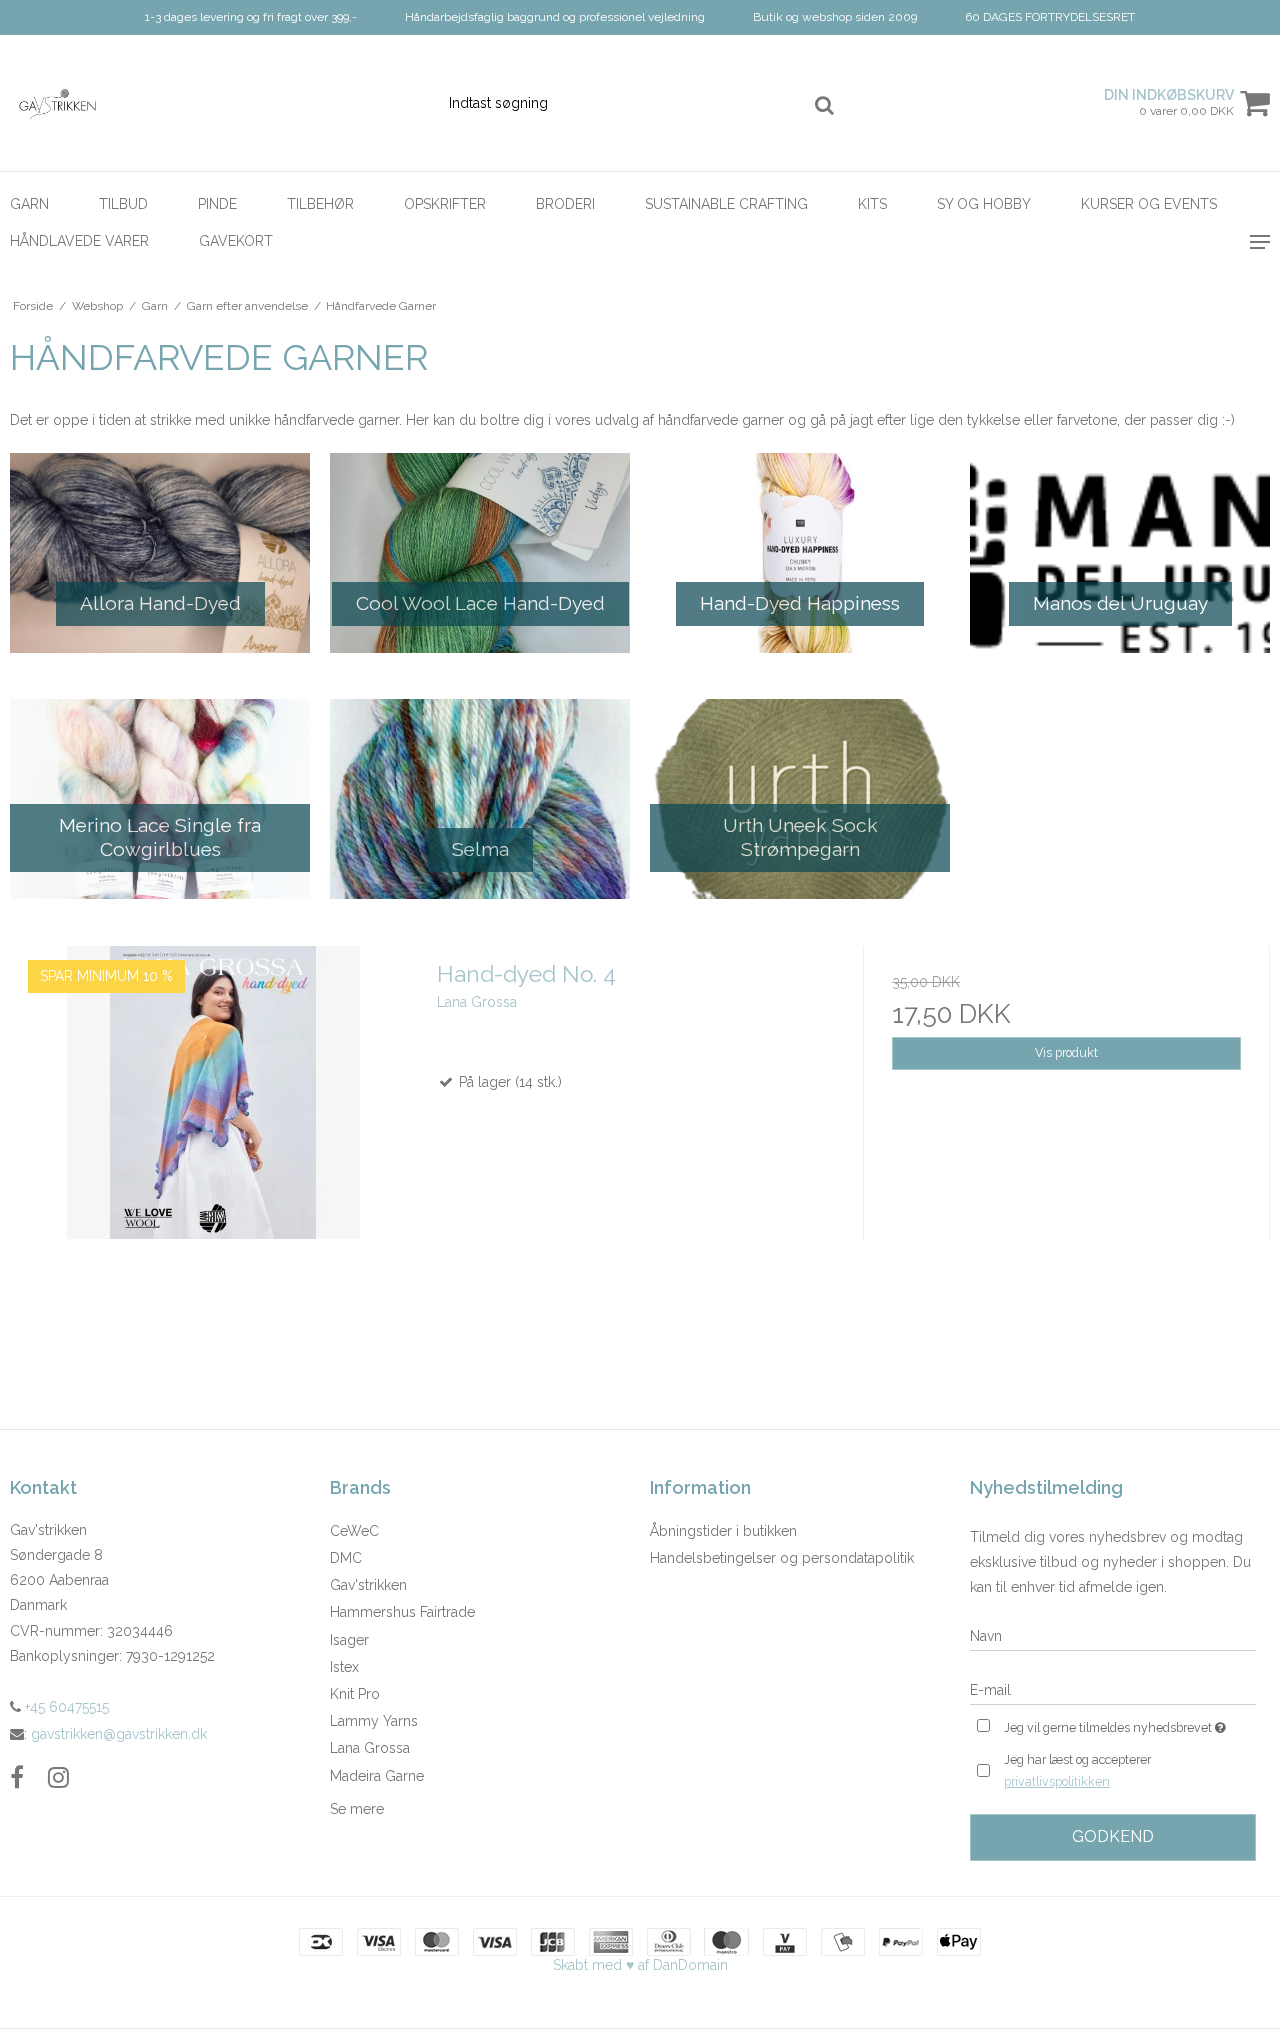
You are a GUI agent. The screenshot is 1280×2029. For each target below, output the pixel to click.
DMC (346, 1558)
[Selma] (480, 799)
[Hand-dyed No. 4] (213, 1149)
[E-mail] (1113, 1689)
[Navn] (1113, 1635)
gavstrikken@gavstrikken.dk (119, 1734)
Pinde (217, 204)
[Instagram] (58, 1777)
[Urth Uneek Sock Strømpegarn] (800, 799)
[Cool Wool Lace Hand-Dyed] (480, 553)
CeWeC (354, 1531)
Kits (872, 204)
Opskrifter (445, 204)
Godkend (1113, 1836)
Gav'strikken (368, 1585)
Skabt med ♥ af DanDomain (640, 1965)
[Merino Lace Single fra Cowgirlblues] (160, 799)
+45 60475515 (65, 1707)
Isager (349, 1640)
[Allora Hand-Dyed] (160, 553)
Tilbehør (320, 204)
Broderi (565, 204)
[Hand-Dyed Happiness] (800, 553)
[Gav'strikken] (106, 103)
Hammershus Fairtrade (402, 1612)
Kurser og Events (1149, 204)
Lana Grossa (370, 1748)
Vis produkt (1066, 1052)
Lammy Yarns (374, 1721)
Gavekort (236, 241)
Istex (344, 1667)
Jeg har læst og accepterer (1077, 1770)
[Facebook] (17, 1777)
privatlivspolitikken (1057, 1781)
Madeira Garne (377, 1776)
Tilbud (123, 204)
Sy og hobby (984, 204)
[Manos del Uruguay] (1120, 553)
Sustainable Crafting (726, 204)
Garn (29, 204)
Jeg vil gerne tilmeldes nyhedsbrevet (1130, 1723)
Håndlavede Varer (79, 241)
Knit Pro (355, 1694)
